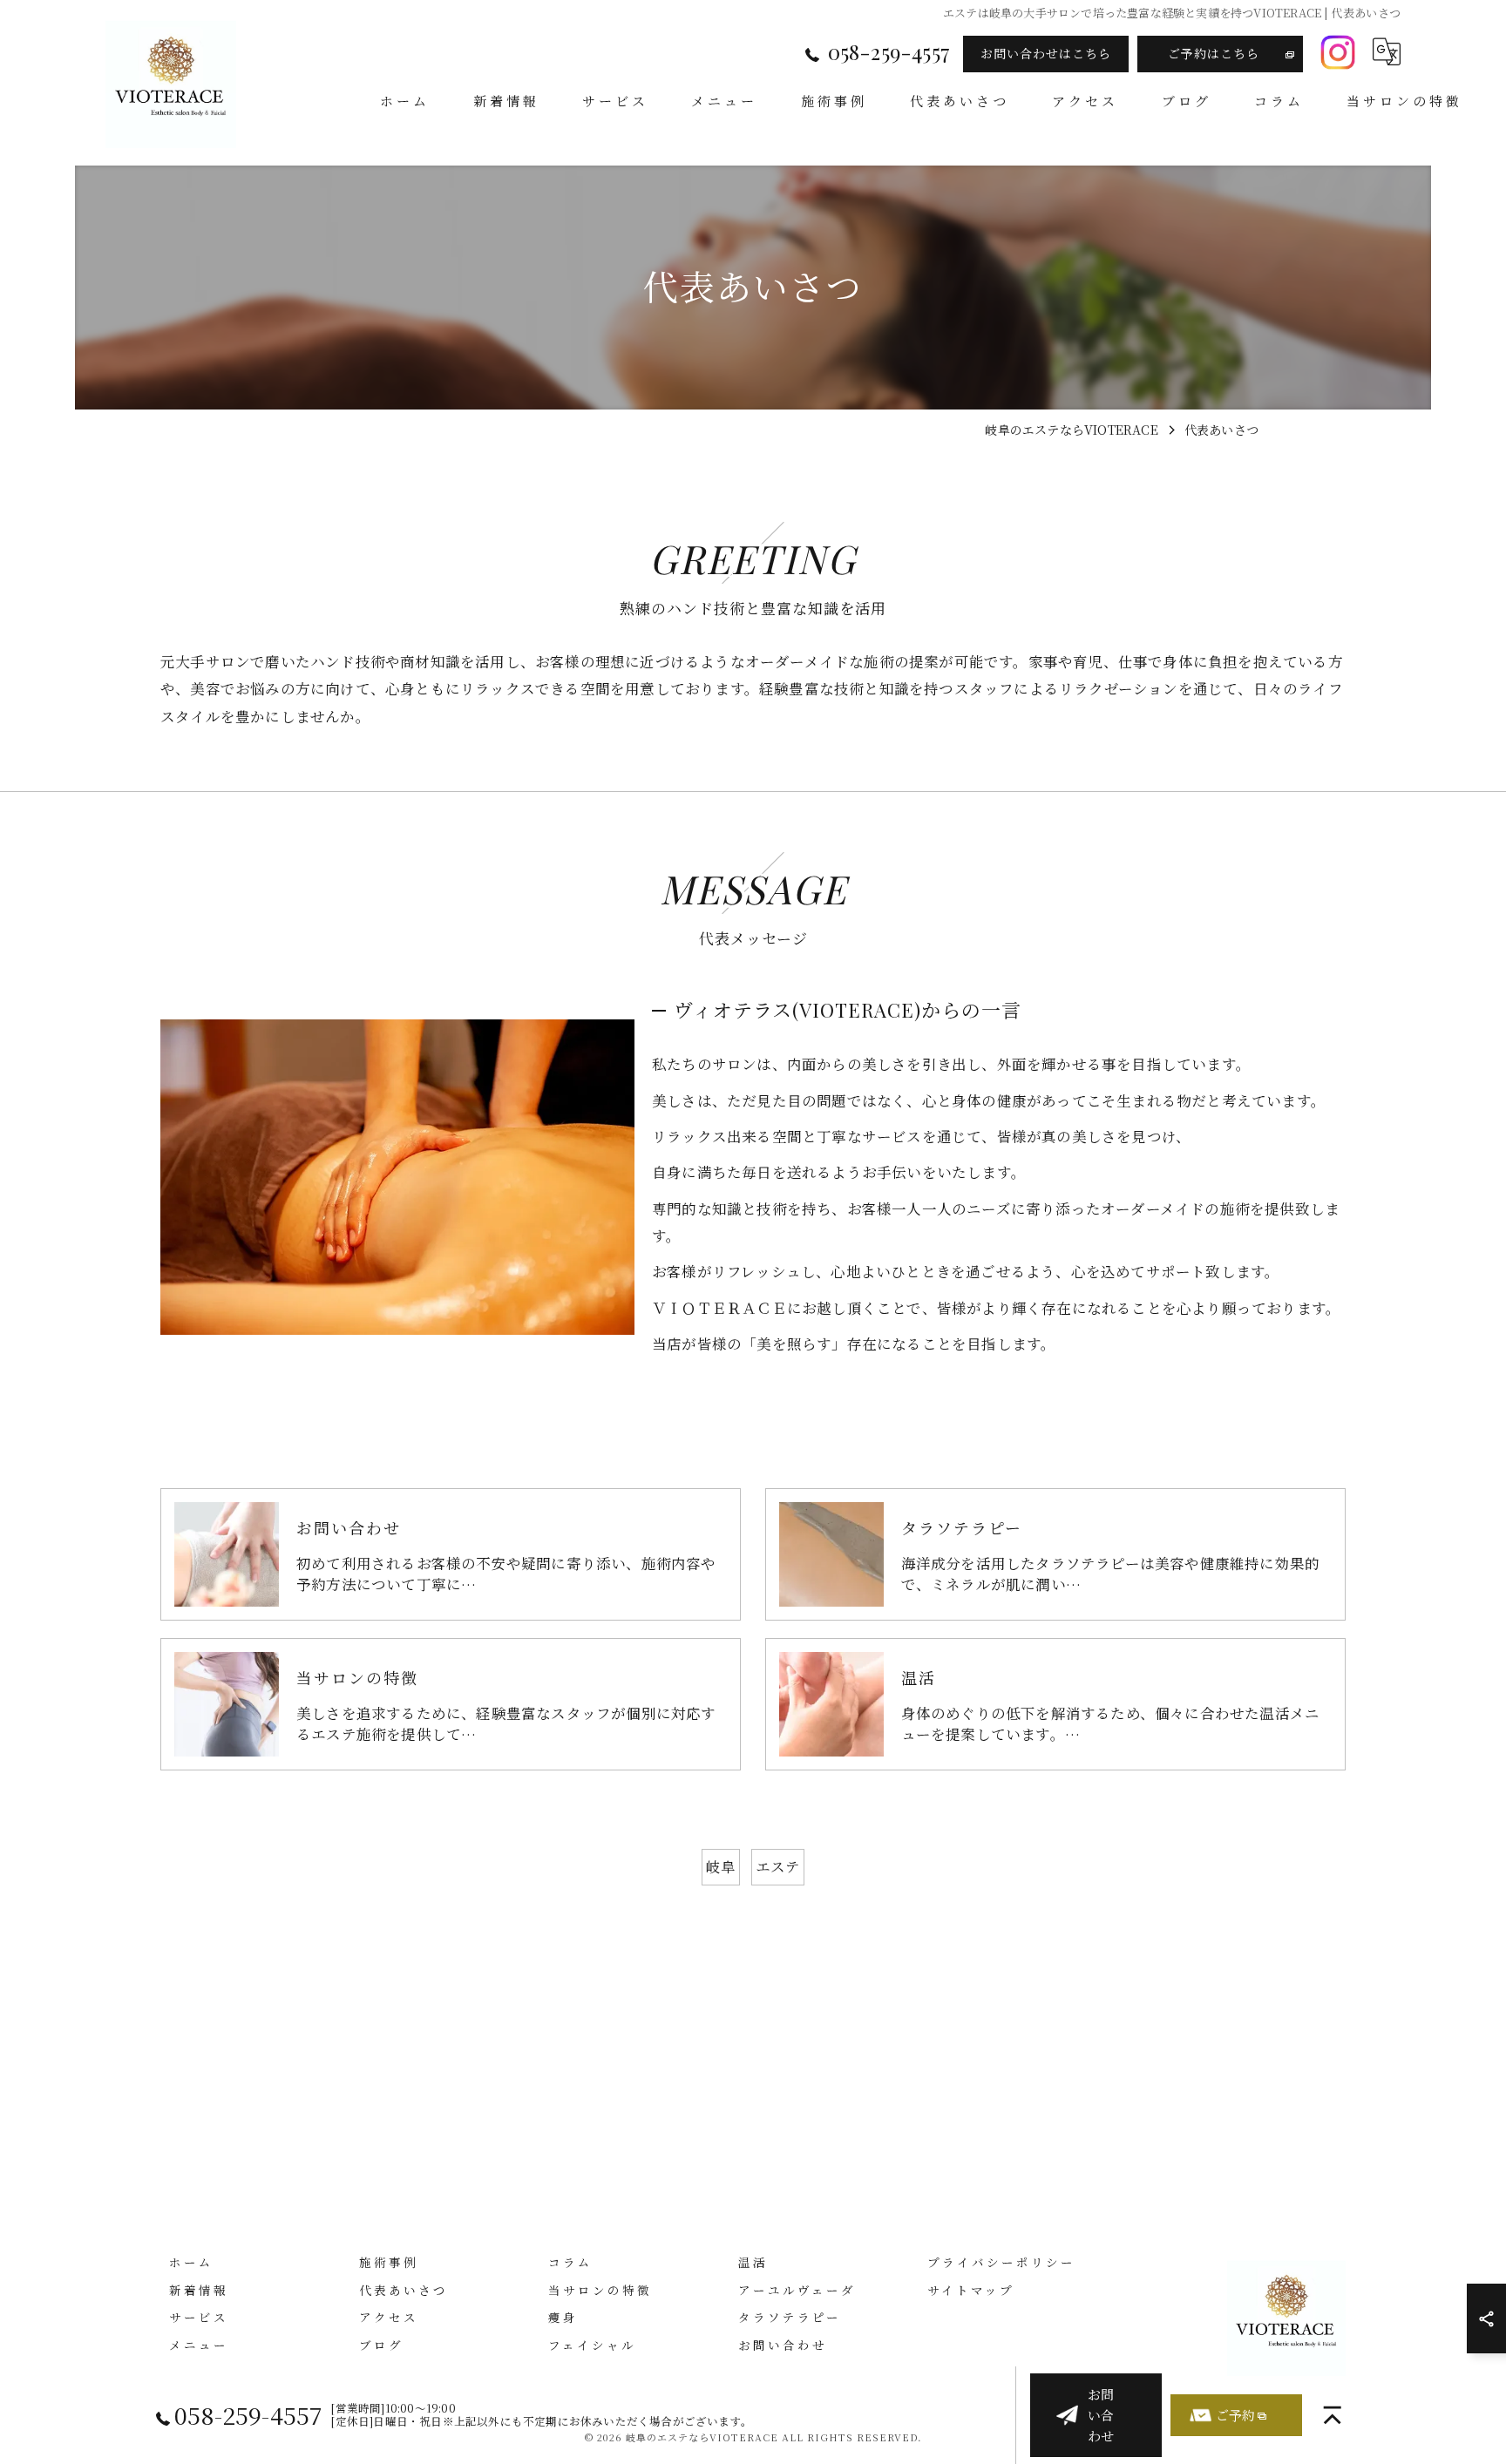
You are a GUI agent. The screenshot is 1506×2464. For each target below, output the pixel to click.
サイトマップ (971, 2290)
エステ (778, 1866)
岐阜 (721, 1866)
